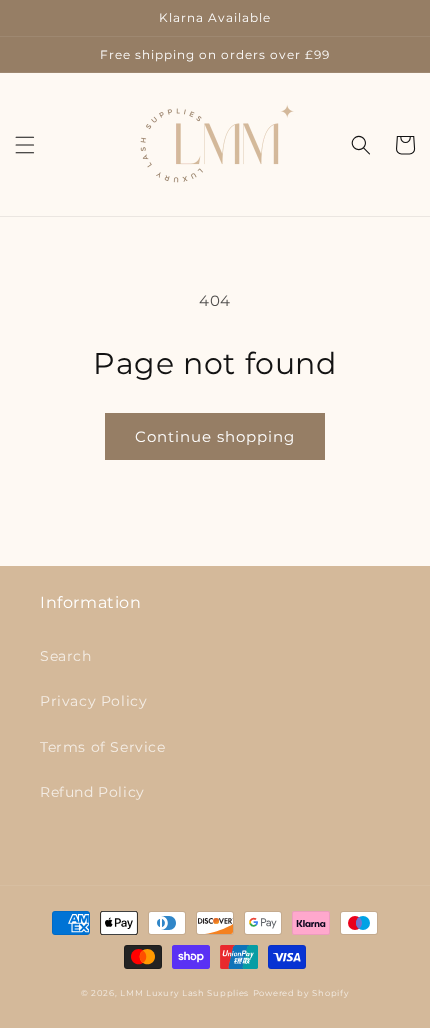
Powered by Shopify (301, 993)
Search (66, 656)
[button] (25, 145)
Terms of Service (103, 747)
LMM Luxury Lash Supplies (184, 993)
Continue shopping (215, 436)
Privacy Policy (93, 701)
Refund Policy (92, 792)
